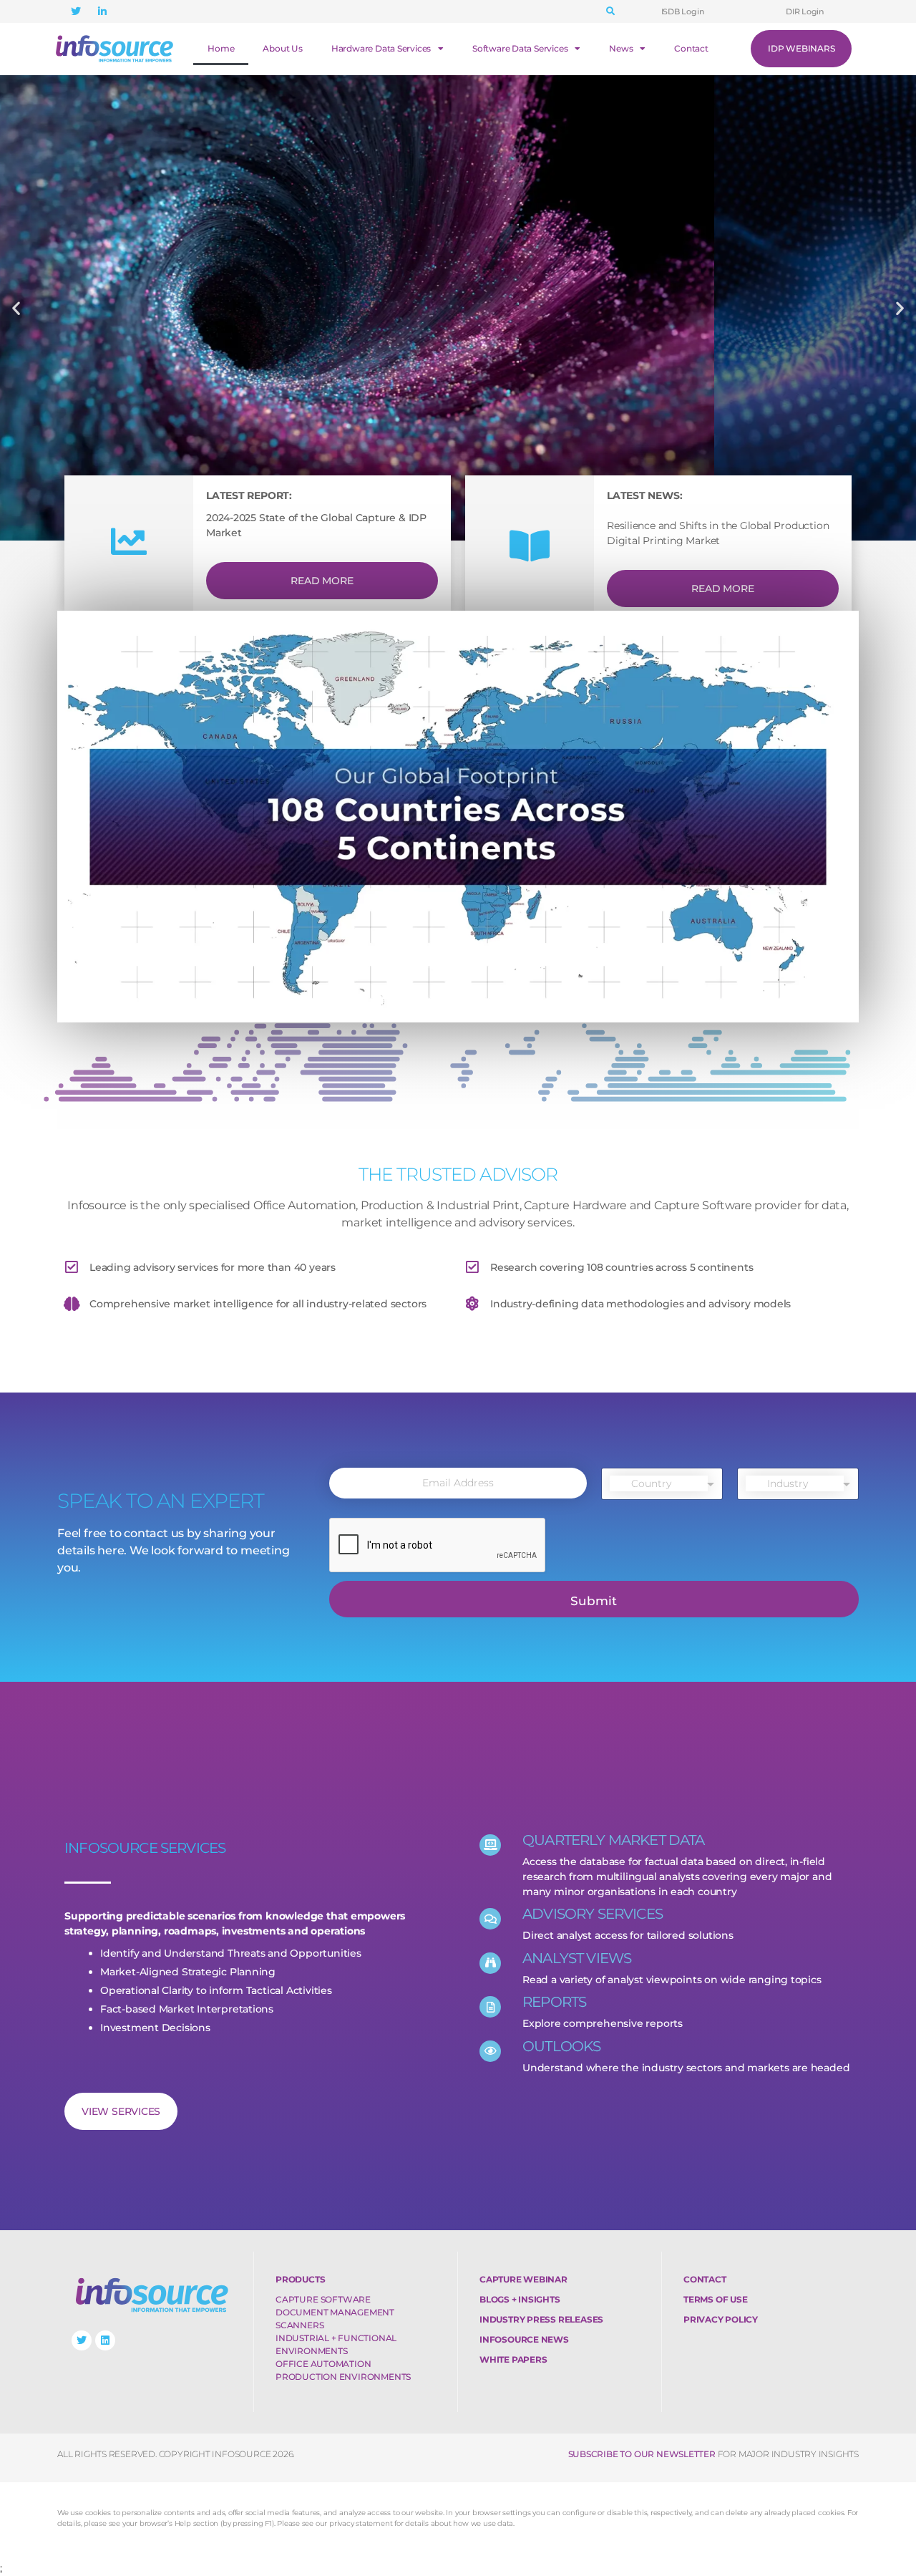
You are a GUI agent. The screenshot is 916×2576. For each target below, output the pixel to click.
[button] (610, 11)
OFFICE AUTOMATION (323, 2364)
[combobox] (662, 1484)
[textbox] (659, 1483)
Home (221, 48)
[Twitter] (82, 2340)
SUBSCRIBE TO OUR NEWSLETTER (642, 2454)
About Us (282, 48)
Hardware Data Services (381, 48)
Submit (594, 1601)
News (621, 48)
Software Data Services (520, 48)
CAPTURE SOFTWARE (323, 2299)
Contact (691, 48)
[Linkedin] (105, 2340)
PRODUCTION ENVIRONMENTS (343, 2377)
